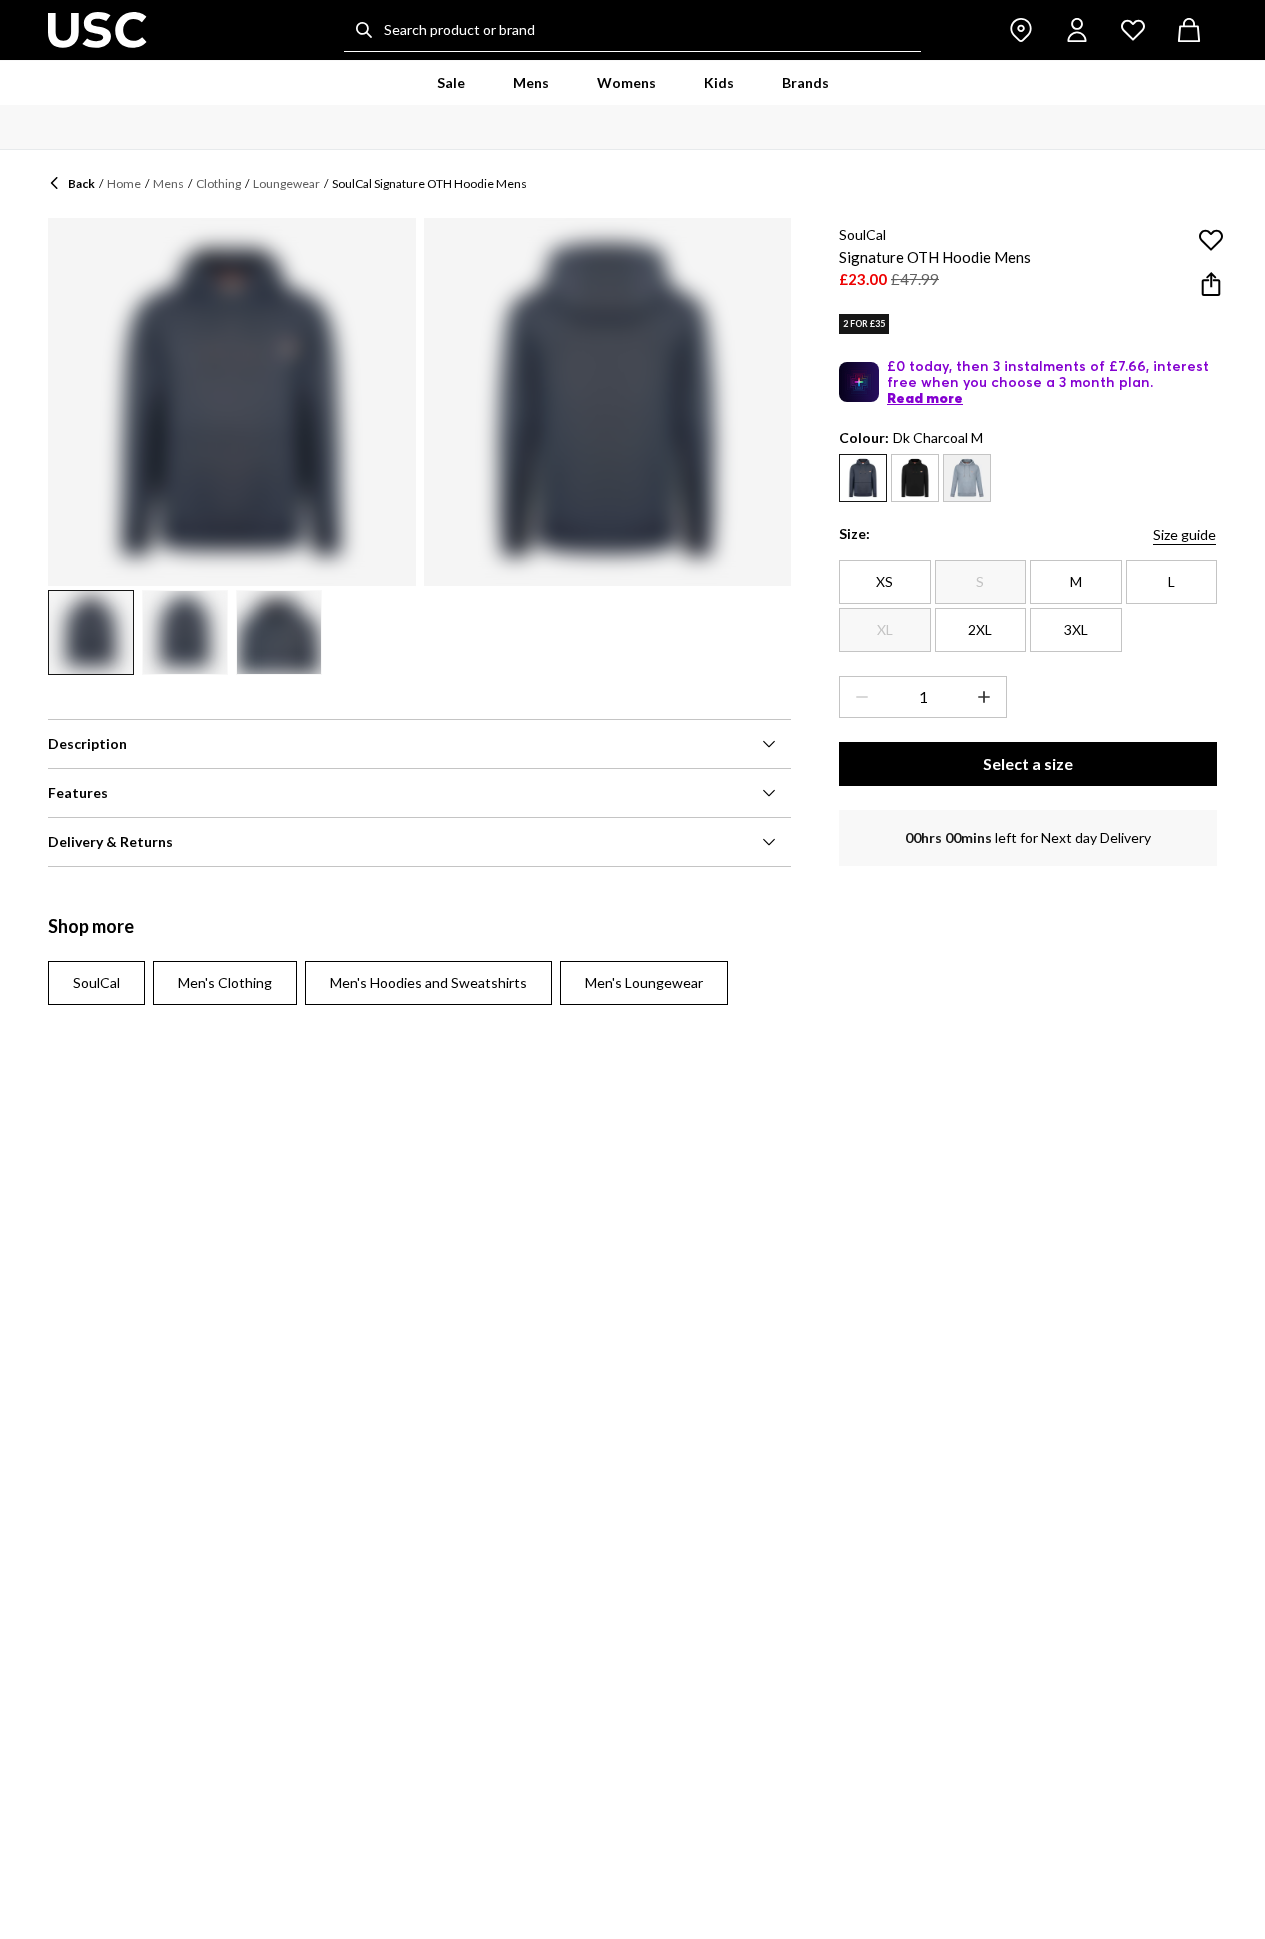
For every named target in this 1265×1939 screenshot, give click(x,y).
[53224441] (915, 478)
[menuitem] (451, 83)
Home (124, 183)
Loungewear (286, 183)
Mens (168, 183)
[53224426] (863, 478)
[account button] (1077, 30)
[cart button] (1189, 30)
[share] (1211, 284)
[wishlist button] (1133, 30)
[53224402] (967, 478)
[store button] (1021, 30)
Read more (925, 398)
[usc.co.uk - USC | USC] (97, 30)
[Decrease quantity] (858, 697)
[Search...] (364, 30)
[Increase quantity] (988, 697)
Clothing (218, 183)
